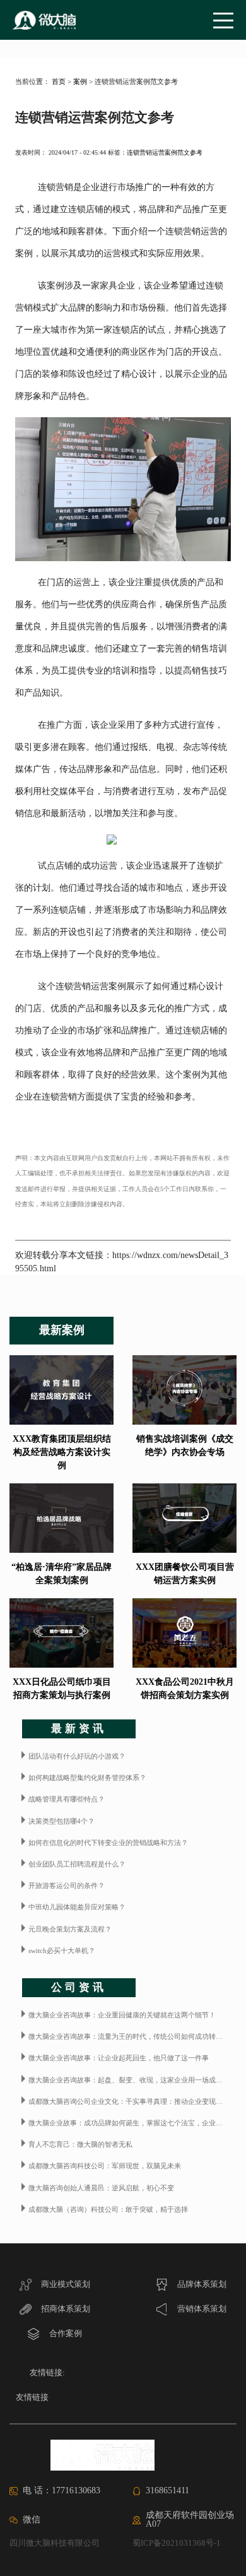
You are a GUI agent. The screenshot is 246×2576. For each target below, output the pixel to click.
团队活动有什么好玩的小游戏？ (77, 1756)
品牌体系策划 (201, 2284)
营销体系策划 (201, 2309)
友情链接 (32, 2397)
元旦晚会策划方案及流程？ (70, 1929)
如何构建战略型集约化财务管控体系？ (87, 1778)
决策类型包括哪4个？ (61, 1821)
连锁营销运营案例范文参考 (165, 152)
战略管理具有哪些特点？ (67, 1799)
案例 (80, 81)
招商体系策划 (65, 2309)
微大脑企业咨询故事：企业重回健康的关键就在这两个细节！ (122, 2015)
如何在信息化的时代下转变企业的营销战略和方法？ (108, 1843)
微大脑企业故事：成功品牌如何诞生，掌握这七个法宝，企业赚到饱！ (132, 2123)
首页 (59, 81)
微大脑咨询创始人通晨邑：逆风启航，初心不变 (101, 2188)
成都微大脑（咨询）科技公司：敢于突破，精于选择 (108, 2209)
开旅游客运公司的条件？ (67, 1885)
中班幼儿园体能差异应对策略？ (77, 1907)
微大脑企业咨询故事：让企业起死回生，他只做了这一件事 (119, 2058)
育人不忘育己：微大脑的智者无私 (80, 2144)
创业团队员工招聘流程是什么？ (77, 1864)
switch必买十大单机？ (62, 1950)
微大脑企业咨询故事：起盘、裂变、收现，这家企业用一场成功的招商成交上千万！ (132, 2080)
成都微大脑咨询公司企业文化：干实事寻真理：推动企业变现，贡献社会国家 (132, 2101)
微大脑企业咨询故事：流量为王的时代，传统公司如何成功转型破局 (132, 2036)
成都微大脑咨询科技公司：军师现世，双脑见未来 (105, 2166)
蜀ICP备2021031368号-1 (177, 2543)
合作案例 (65, 2333)
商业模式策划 (65, 2284)
